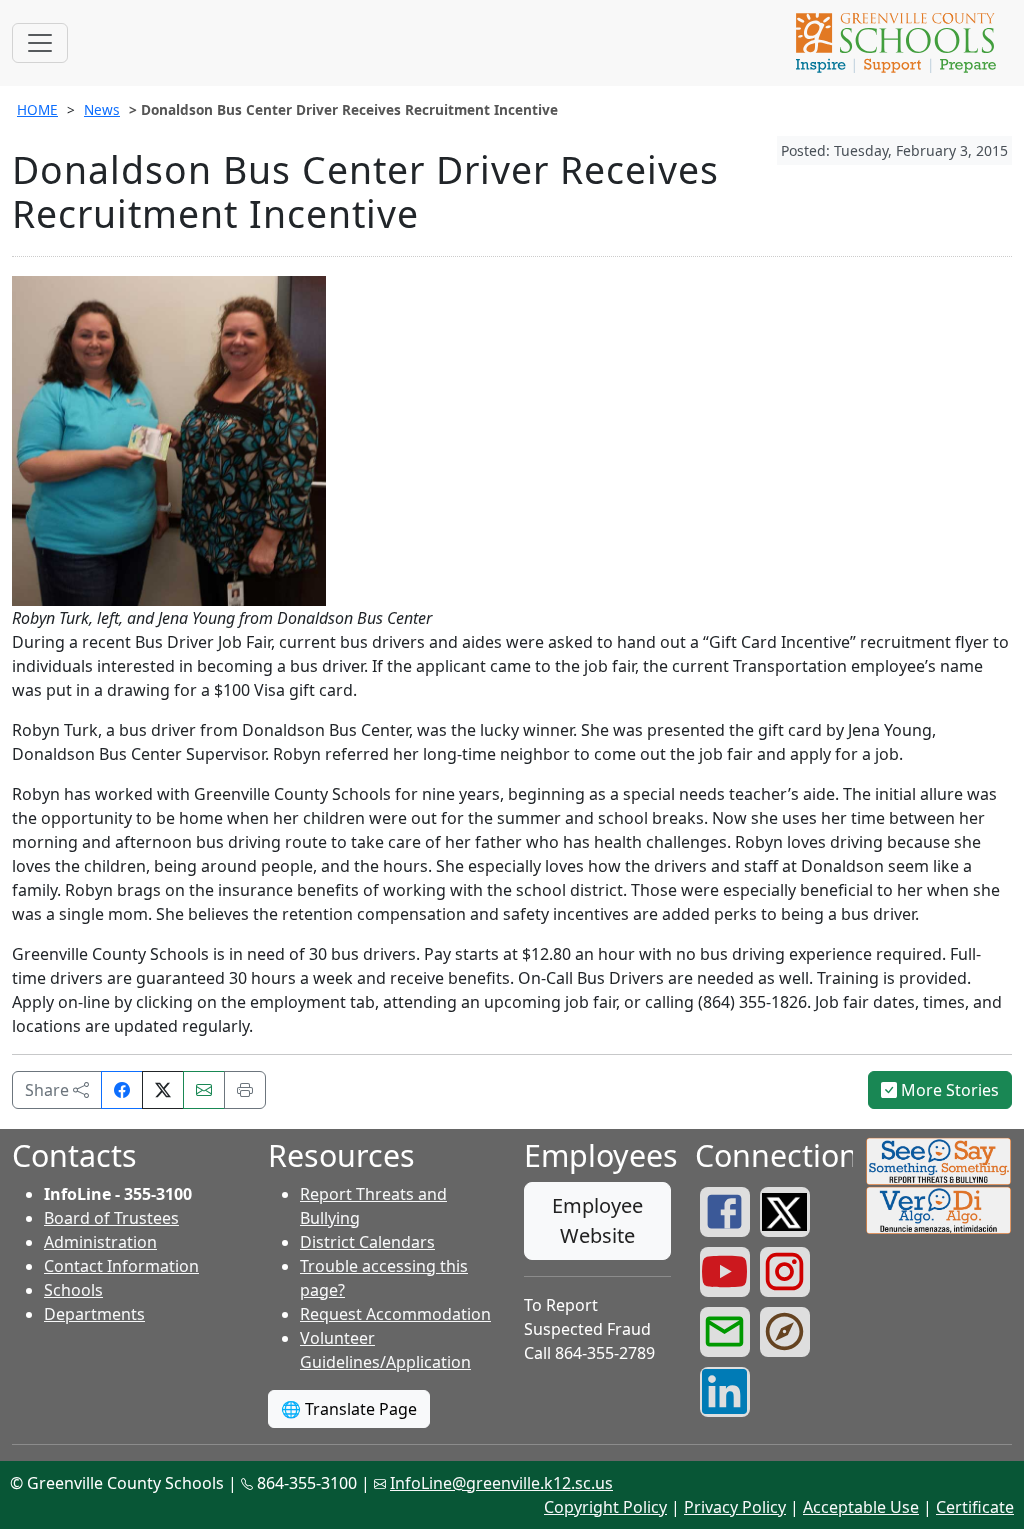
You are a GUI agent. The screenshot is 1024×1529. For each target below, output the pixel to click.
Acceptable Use (861, 1507)
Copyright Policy (605, 1507)
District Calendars (367, 1242)
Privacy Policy (735, 1507)
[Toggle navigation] (40, 43)
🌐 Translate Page (349, 1409)
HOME (37, 109)
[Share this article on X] (163, 1090)
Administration (100, 1242)
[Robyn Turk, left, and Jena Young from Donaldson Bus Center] (169, 439)
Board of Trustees (111, 1218)
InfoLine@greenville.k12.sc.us (501, 1483)
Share (49, 1090)
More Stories (948, 1090)
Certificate (975, 1507)
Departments (94, 1314)
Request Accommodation (395, 1314)
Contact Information (121, 1266)
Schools (73, 1290)
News (102, 109)
